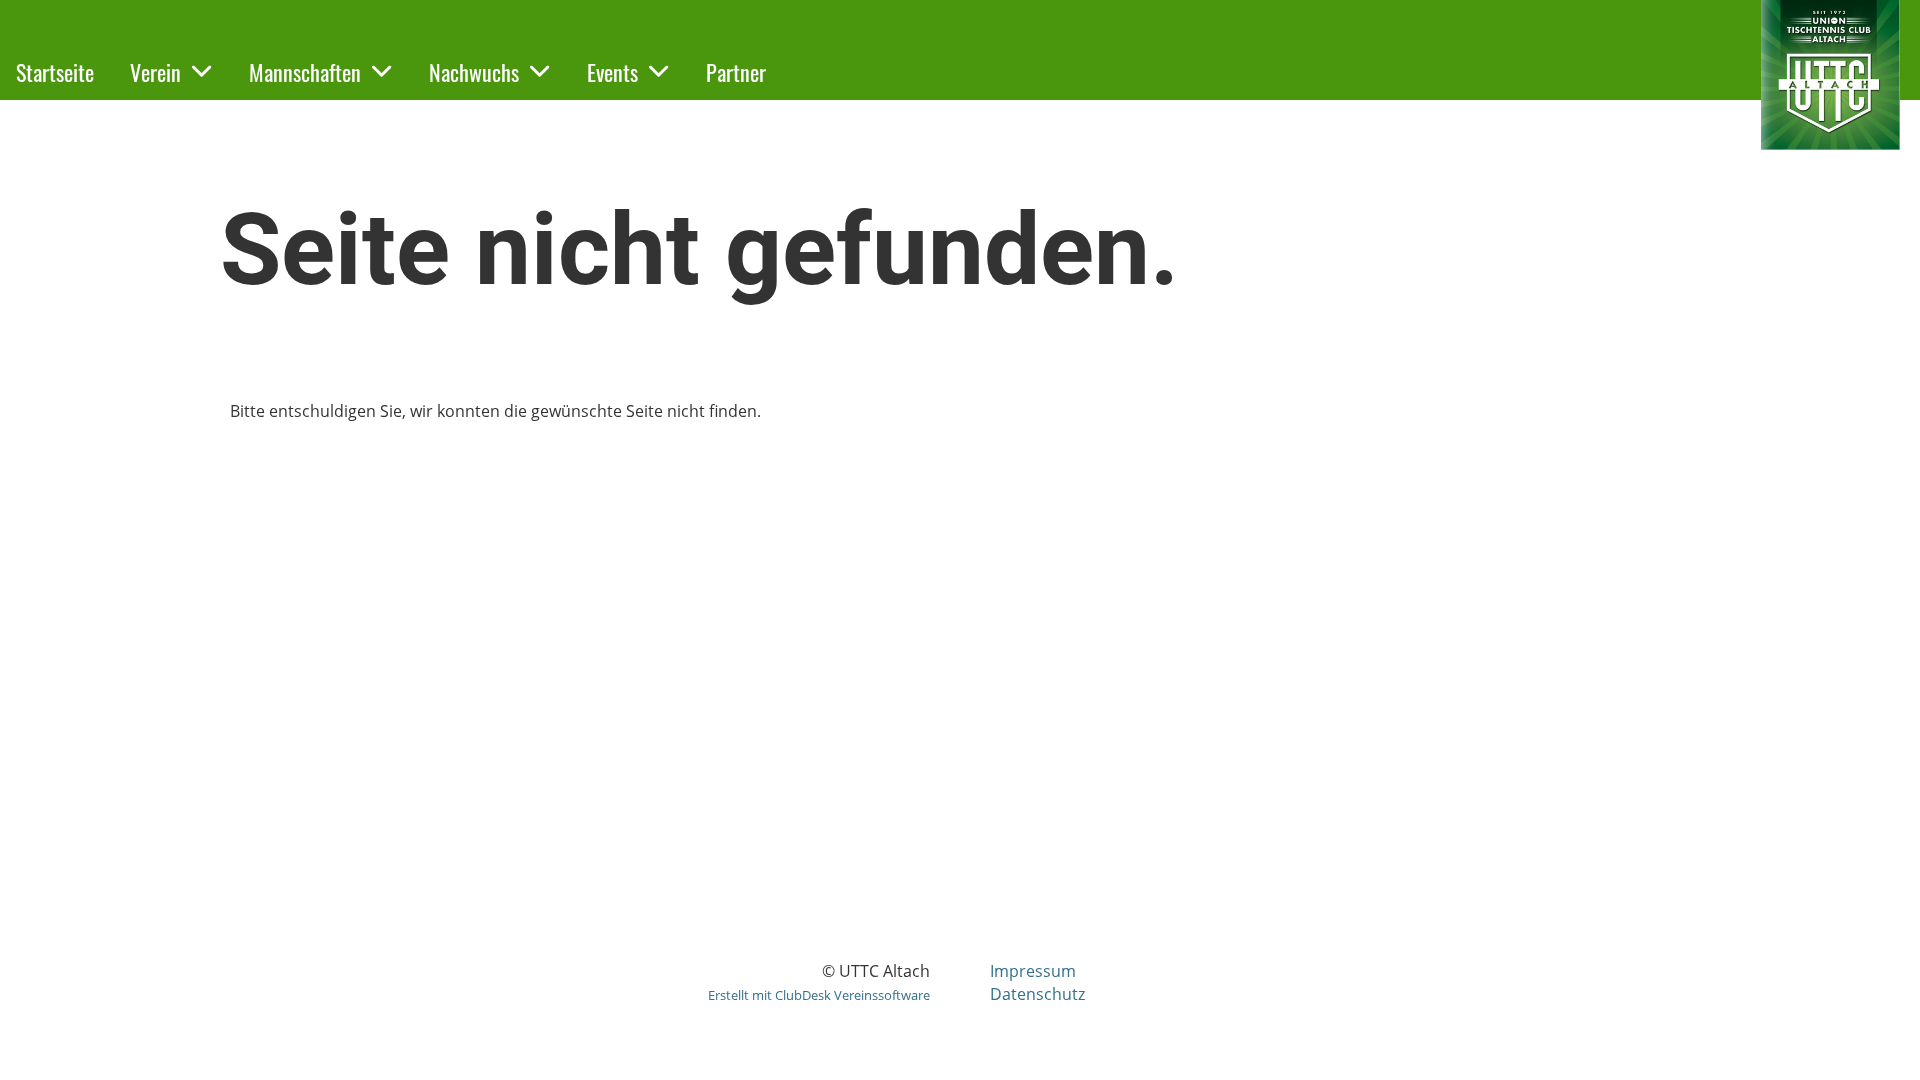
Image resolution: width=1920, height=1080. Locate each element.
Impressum (1033, 971)
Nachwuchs (474, 72)
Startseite (55, 72)
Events (612, 72)
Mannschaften (305, 72)
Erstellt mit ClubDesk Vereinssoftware (819, 995)
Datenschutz (1037, 994)
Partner (736, 72)
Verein (155, 72)
